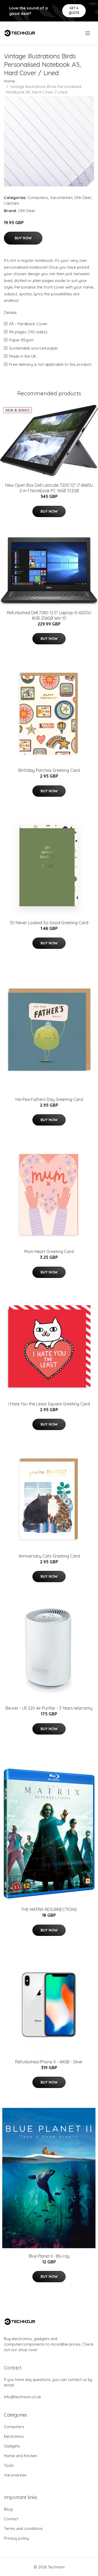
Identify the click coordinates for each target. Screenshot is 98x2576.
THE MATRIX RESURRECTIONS (49, 1909)
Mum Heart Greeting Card (49, 1251)
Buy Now (23, 238)
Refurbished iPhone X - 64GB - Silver (49, 2062)
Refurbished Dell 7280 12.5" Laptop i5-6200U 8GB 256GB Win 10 (49, 615)
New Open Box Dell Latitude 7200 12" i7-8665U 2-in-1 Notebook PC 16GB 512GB (49, 488)
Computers (38, 198)
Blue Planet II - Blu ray (49, 2256)
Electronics (14, 2436)
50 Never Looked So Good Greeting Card (49, 923)
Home (9, 81)
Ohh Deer (83, 198)
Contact (11, 2519)
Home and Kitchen (21, 2456)
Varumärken (61, 198)
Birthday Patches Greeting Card (49, 770)
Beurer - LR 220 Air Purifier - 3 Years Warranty (49, 1708)
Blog (8, 2509)
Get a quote (74, 10)
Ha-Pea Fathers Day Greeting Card (49, 1099)
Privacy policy (16, 2538)
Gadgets (12, 2446)
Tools (9, 2465)
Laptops (11, 203)
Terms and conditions (23, 2528)
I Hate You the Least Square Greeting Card (49, 1404)
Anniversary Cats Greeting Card (49, 1556)
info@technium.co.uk (23, 2397)
